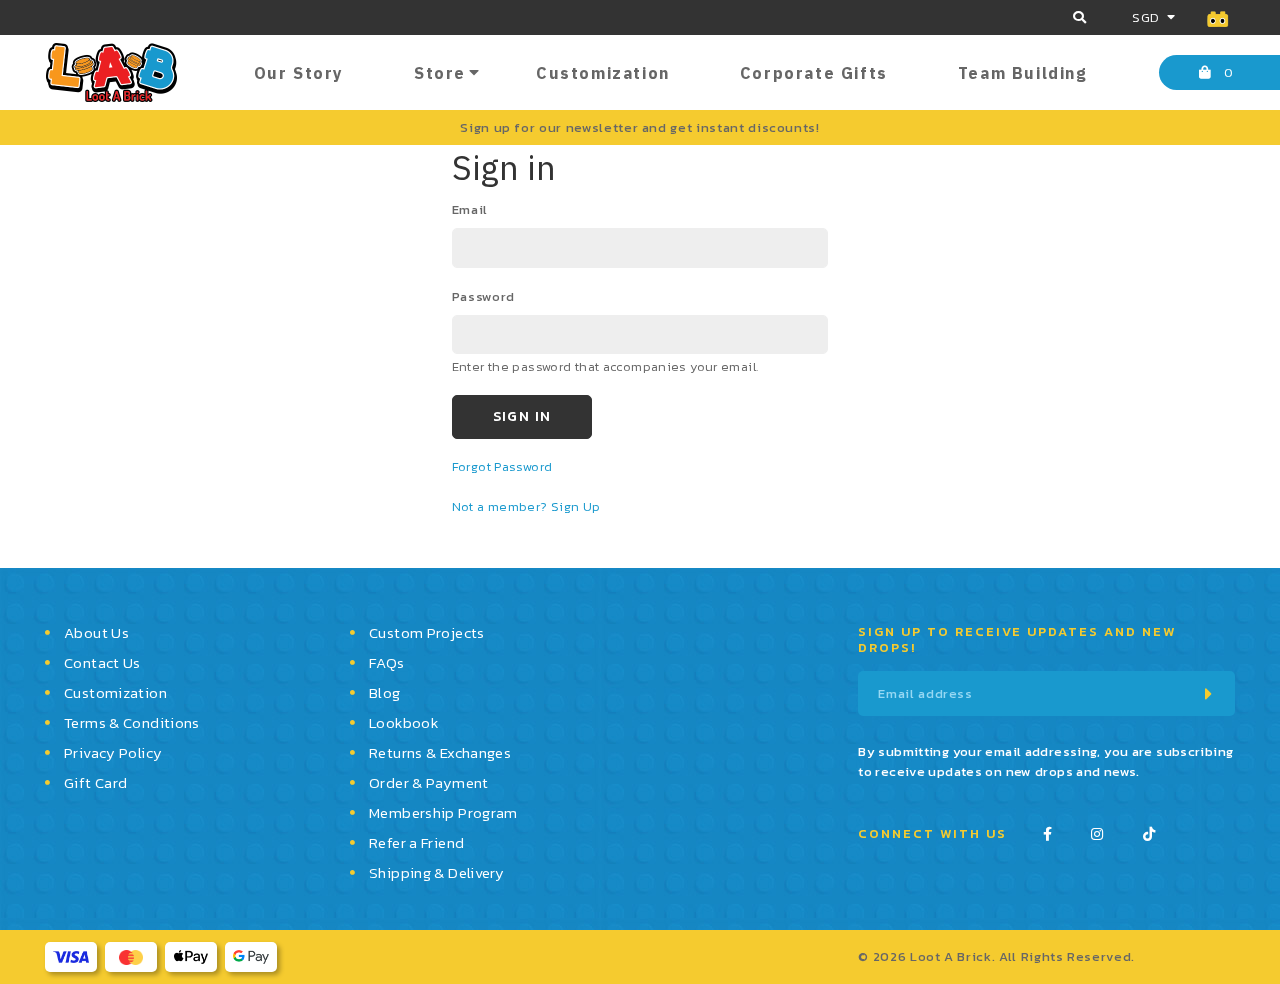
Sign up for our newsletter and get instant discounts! (639, 127)
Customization (603, 73)
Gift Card (95, 782)
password (483, 296)
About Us (96, 632)
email (470, 209)
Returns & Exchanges (440, 752)
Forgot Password (502, 466)
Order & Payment (429, 782)
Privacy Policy (113, 752)
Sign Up (576, 506)
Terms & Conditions (132, 722)
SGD (1145, 17)
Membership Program (443, 812)
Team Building (1023, 73)
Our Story (299, 73)
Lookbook (403, 722)
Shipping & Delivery (436, 872)
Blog (385, 692)
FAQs (387, 662)
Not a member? (501, 506)
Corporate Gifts (814, 73)
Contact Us (102, 662)
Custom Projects (427, 632)
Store (440, 73)
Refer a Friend (416, 842)
